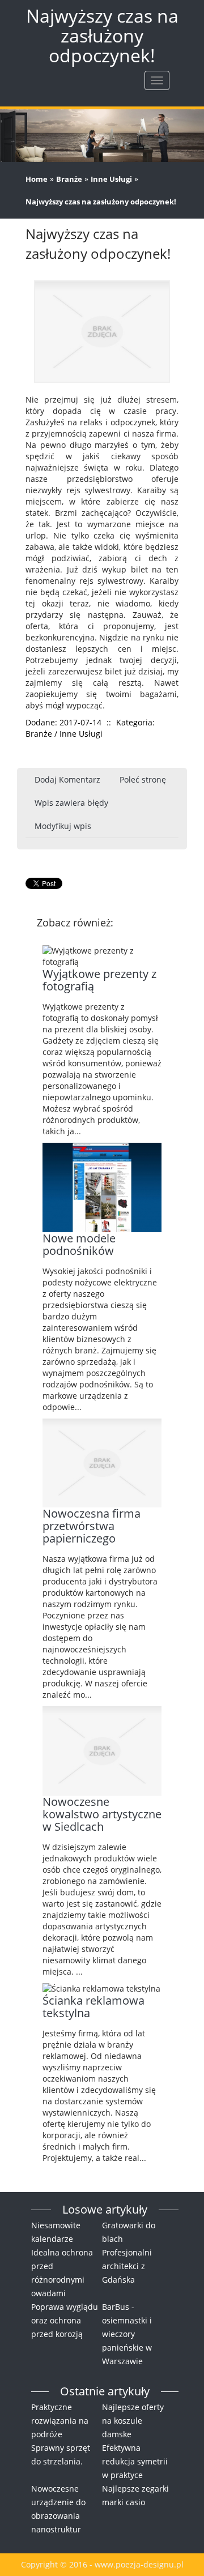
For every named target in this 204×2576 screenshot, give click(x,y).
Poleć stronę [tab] (143, 779)
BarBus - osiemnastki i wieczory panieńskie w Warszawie (127, 2334)
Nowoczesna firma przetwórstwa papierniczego (92, 1526)
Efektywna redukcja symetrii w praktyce (135, 2461)
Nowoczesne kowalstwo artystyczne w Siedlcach (102, 1814)
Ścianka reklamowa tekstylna (93, 2007)
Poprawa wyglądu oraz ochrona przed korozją (65, 2320)
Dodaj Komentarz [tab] (67, 779)
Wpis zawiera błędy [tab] (71, 803)
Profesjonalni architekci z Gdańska (127, 2266)
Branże (69, 179)
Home (37, 179)
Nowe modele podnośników (79, 1244)
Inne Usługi (111, 179)
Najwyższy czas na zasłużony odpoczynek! (101, 202)
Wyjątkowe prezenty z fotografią (99, 980)
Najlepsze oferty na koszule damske (133, 2421)
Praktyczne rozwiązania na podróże (60, 2421)
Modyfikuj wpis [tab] (63, 826)
